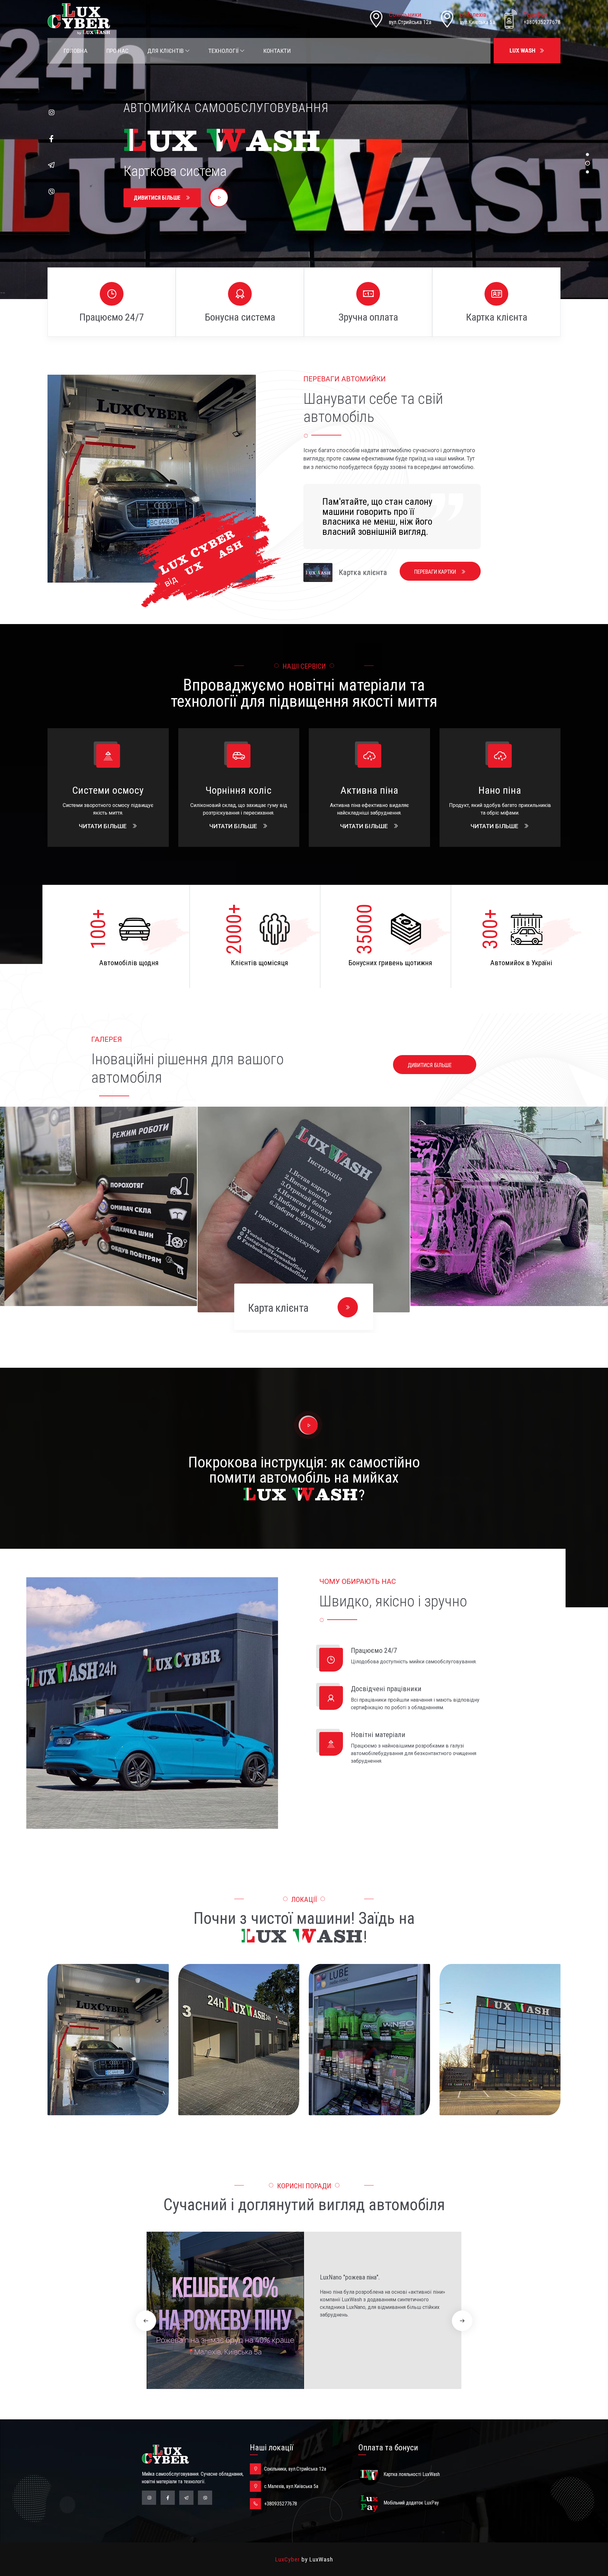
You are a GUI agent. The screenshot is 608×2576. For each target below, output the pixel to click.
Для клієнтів (166, 51)
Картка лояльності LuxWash (412, 2474)
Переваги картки (436, 572)
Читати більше (104, 826)
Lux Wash (522, 50)
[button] (146, 2321)
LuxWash (321, 2559)
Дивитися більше (158, 198)
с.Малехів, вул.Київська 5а (291, 2486)
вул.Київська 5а (477, 22)
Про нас (117, 51)
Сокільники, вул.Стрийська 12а (295, 2469)
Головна (75, 51)
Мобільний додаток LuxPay (411, 2503)
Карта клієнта (278, 1308)
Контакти (277, 51)
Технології (224, 51)
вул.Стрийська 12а (410, 22)
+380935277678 (542, 22)
